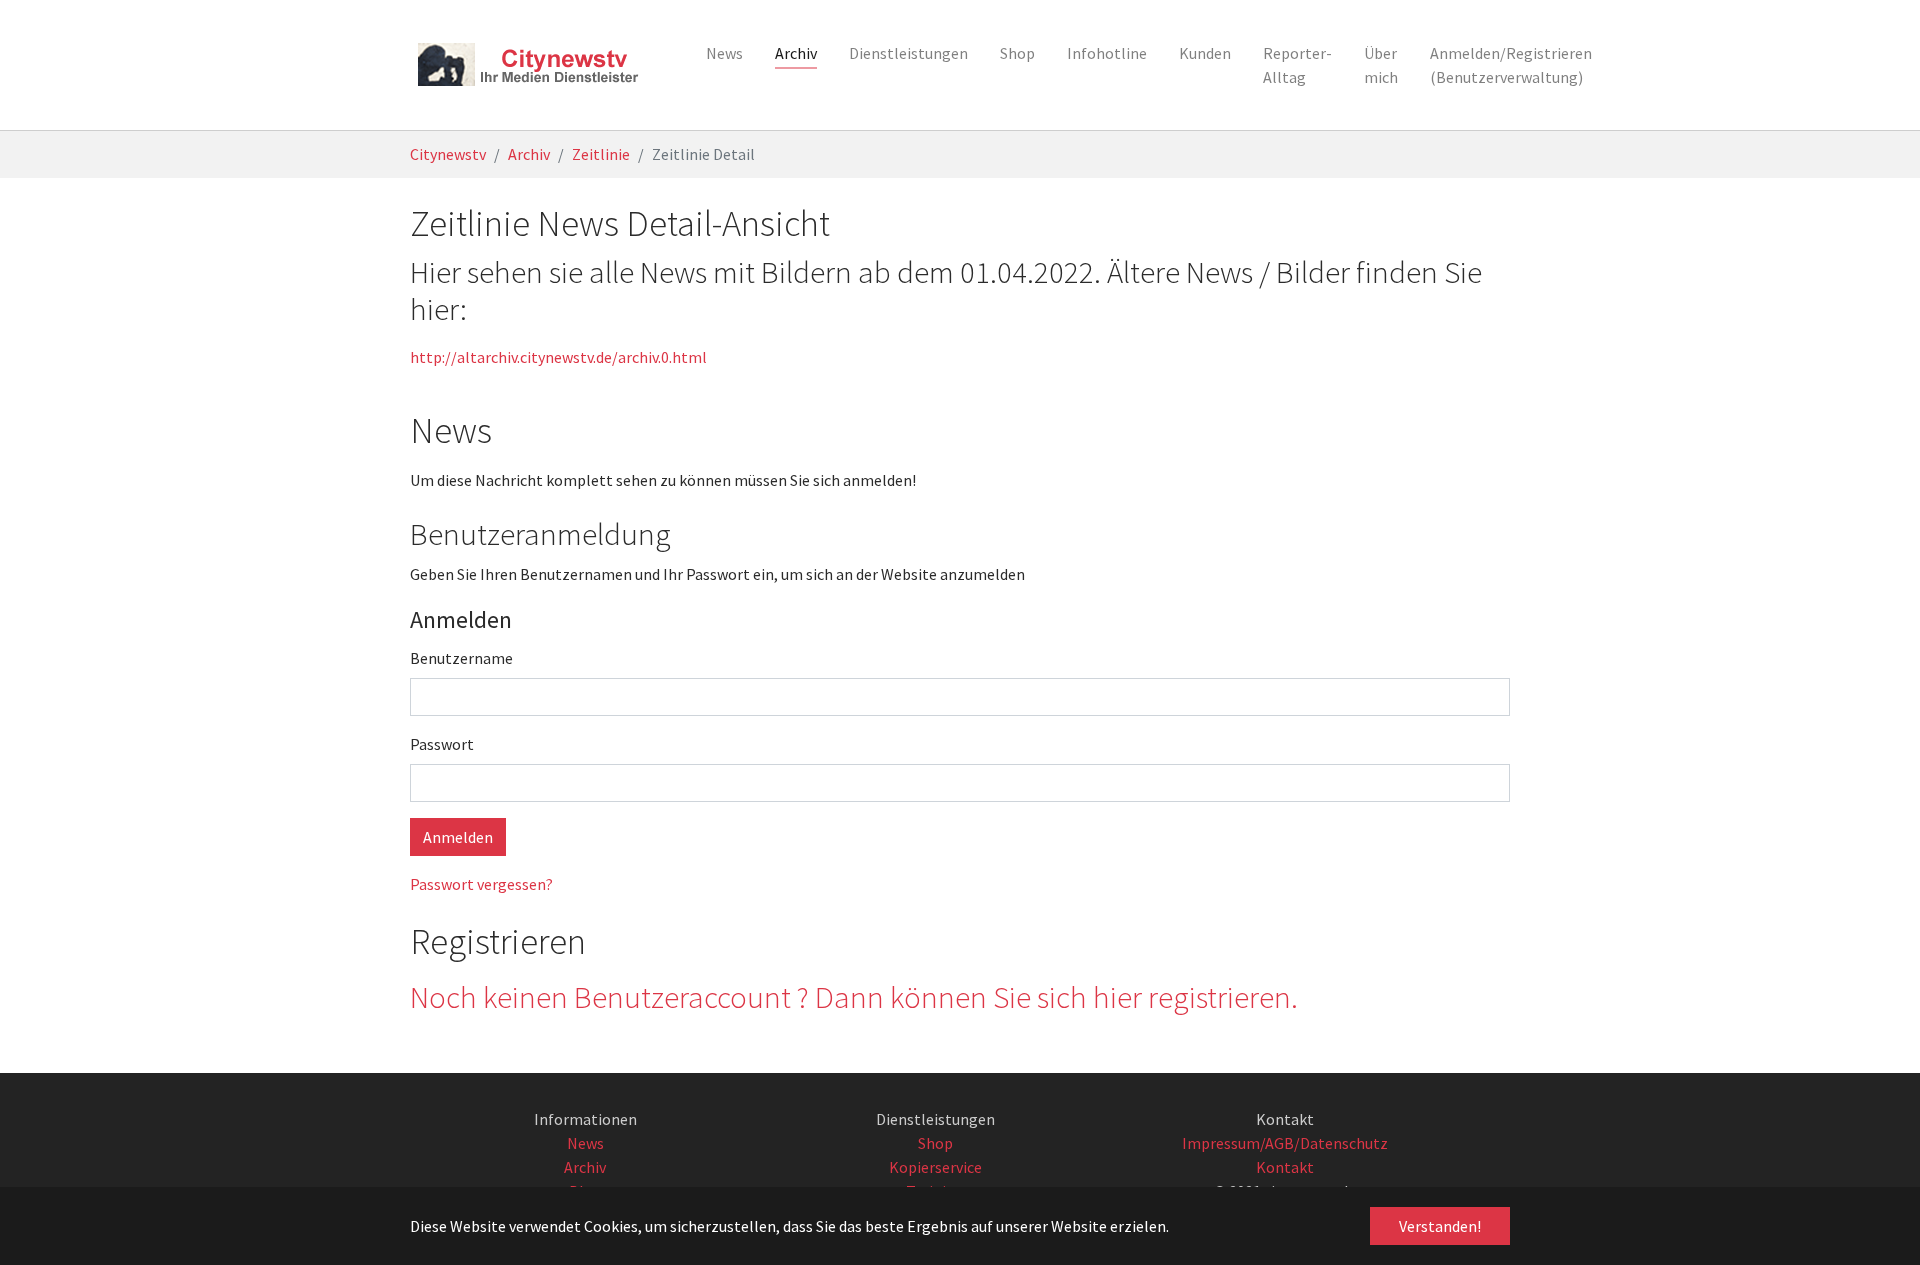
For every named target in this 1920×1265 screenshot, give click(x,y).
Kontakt (1285, 1167)
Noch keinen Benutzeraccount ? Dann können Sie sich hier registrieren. (854, 997)
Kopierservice (935, 1167)
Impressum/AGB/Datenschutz (1285, 1143)
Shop (935, 1143)
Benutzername (461, 658)
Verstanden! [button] (1440, 1226)
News (585, 1143)
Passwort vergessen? (481, 884)
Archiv (585, 1167)
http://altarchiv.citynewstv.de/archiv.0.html (558, 357)
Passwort (442, 744)
